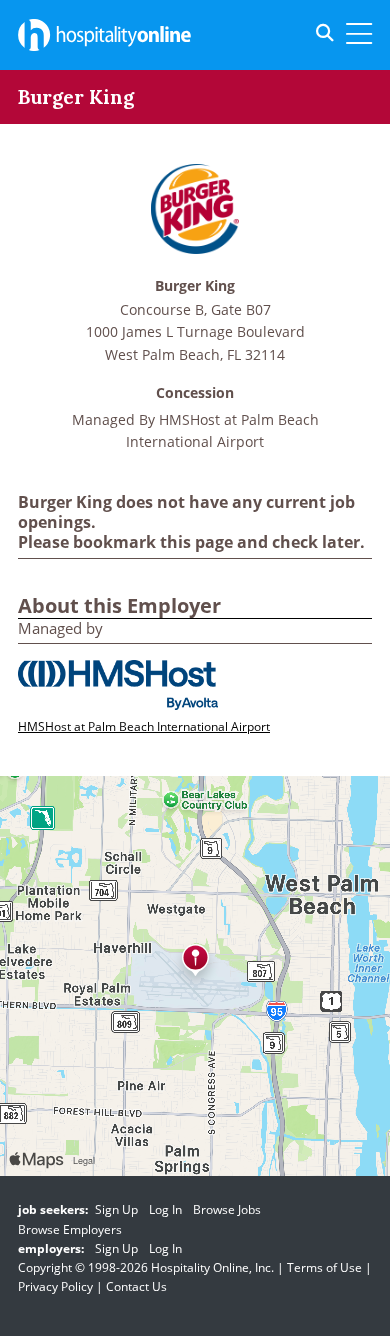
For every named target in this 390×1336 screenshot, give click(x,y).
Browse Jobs (227, 1209)
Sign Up (116, 1209)
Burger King (195, 286)
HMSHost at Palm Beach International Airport (144, 726)
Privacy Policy (55, 1286)
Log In (165, 1209)
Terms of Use (324, 1267)
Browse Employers (70, 1229)
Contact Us (136, 1286)
